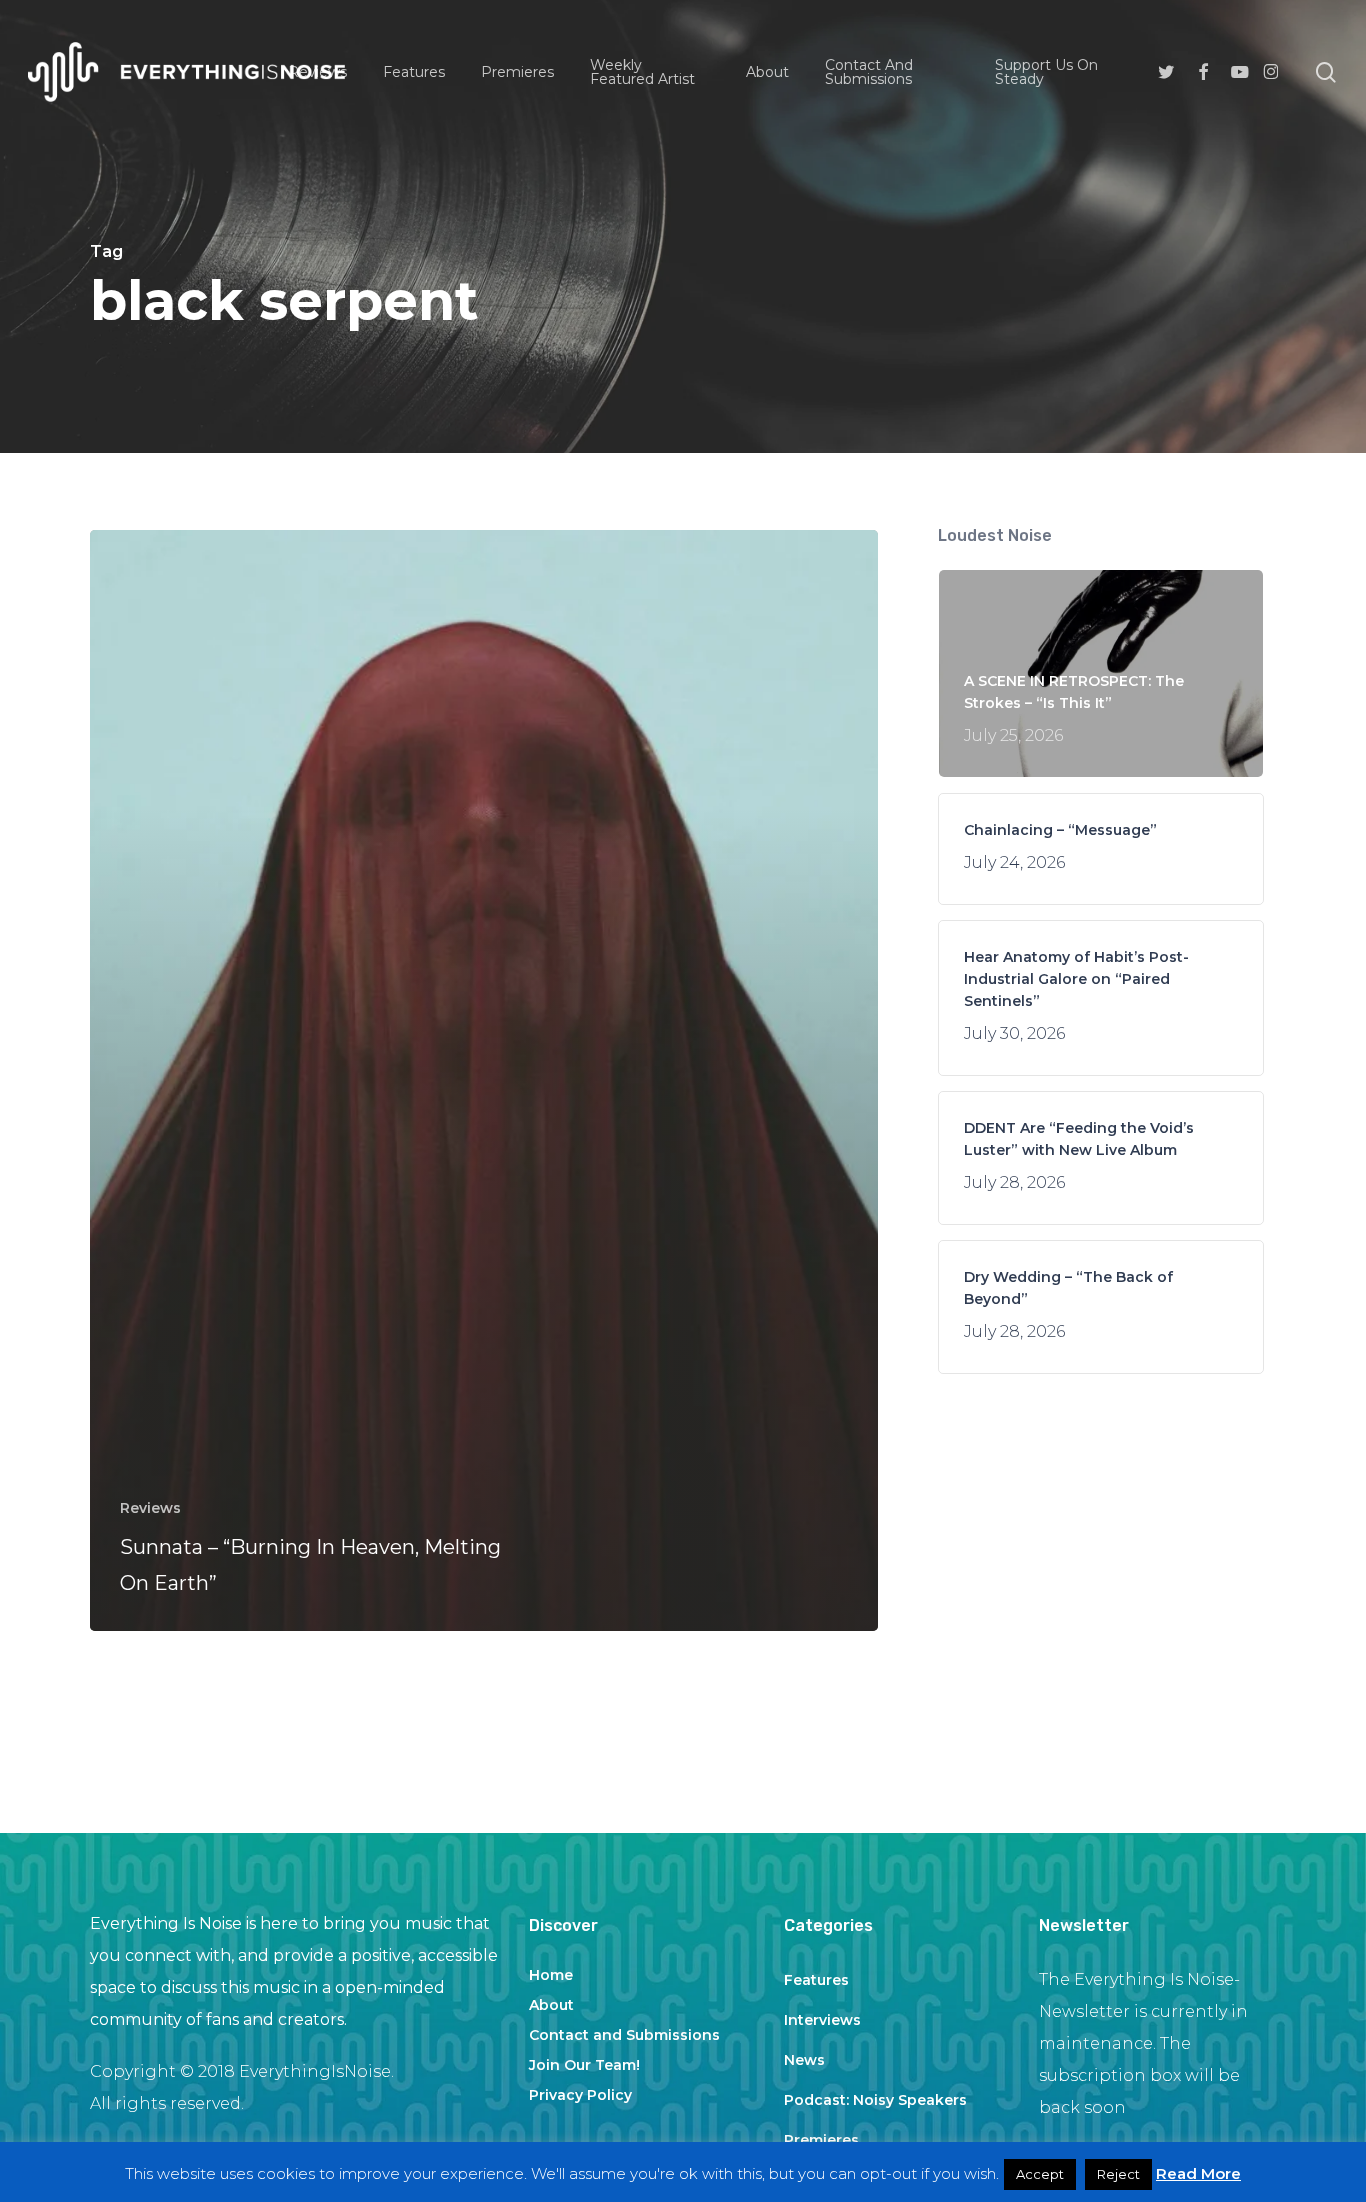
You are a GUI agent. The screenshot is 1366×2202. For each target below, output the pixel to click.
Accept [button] (1040, 2174)
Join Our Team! (584, 2065)
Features (816, 1980)
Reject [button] (1118, 2174)
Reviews (150, 1508)
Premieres (821, 2140)
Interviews (822, 2020)
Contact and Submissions (624, 2035)
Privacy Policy (580, 2095)
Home (551, 1975)
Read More (1198, 2173)
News (804, 2060)
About (551, 2005)
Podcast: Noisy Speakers (875, 2100)
